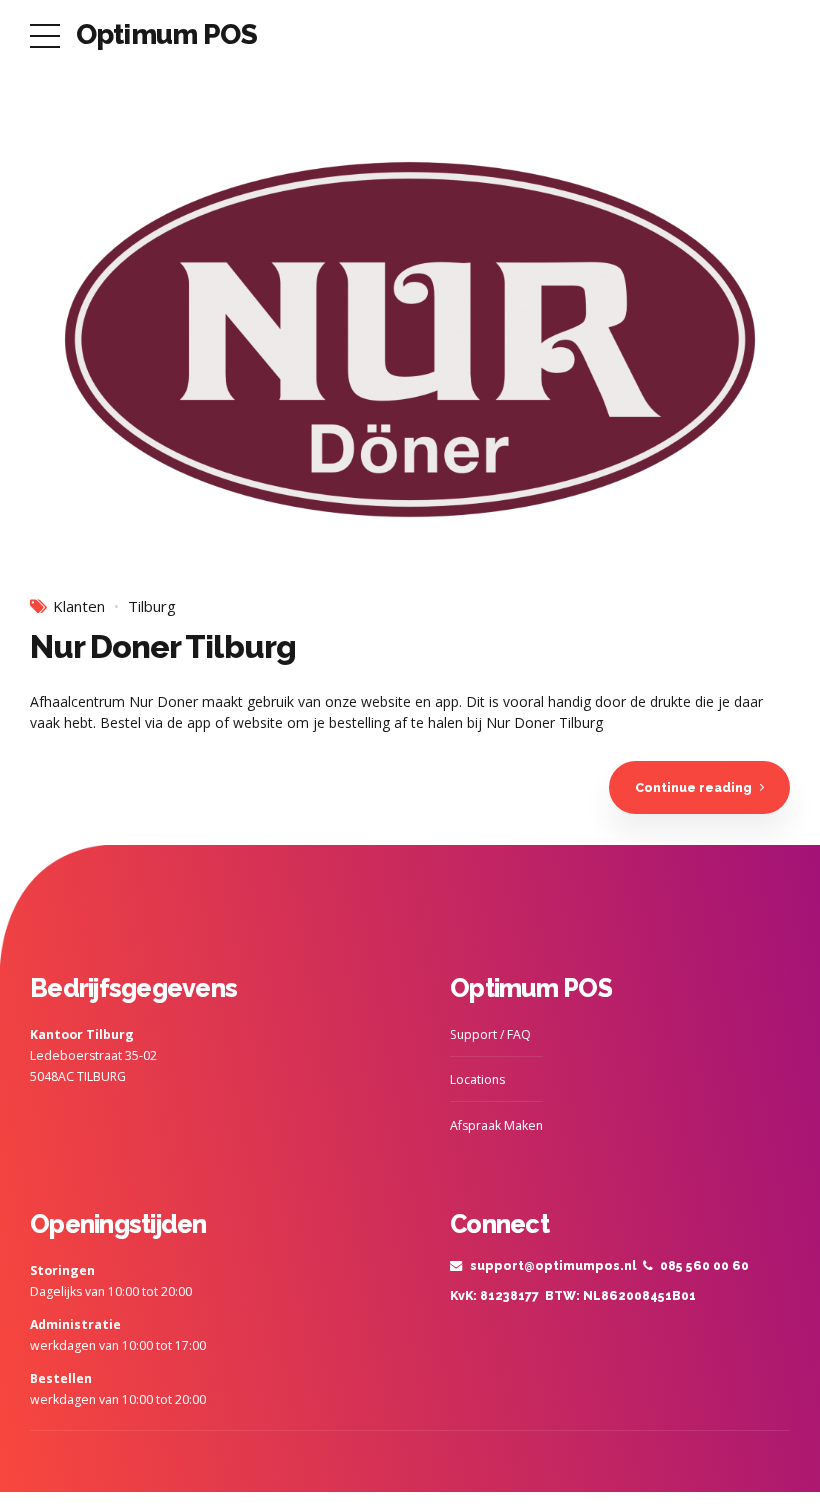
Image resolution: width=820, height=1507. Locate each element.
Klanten (79, 606)
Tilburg (152, 606)
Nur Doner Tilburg (163, 646)
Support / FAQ (490, 1034)
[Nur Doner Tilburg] (410, 344)
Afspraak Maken (496, 1125)
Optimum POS (166, 34)
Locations (477, 1079)
